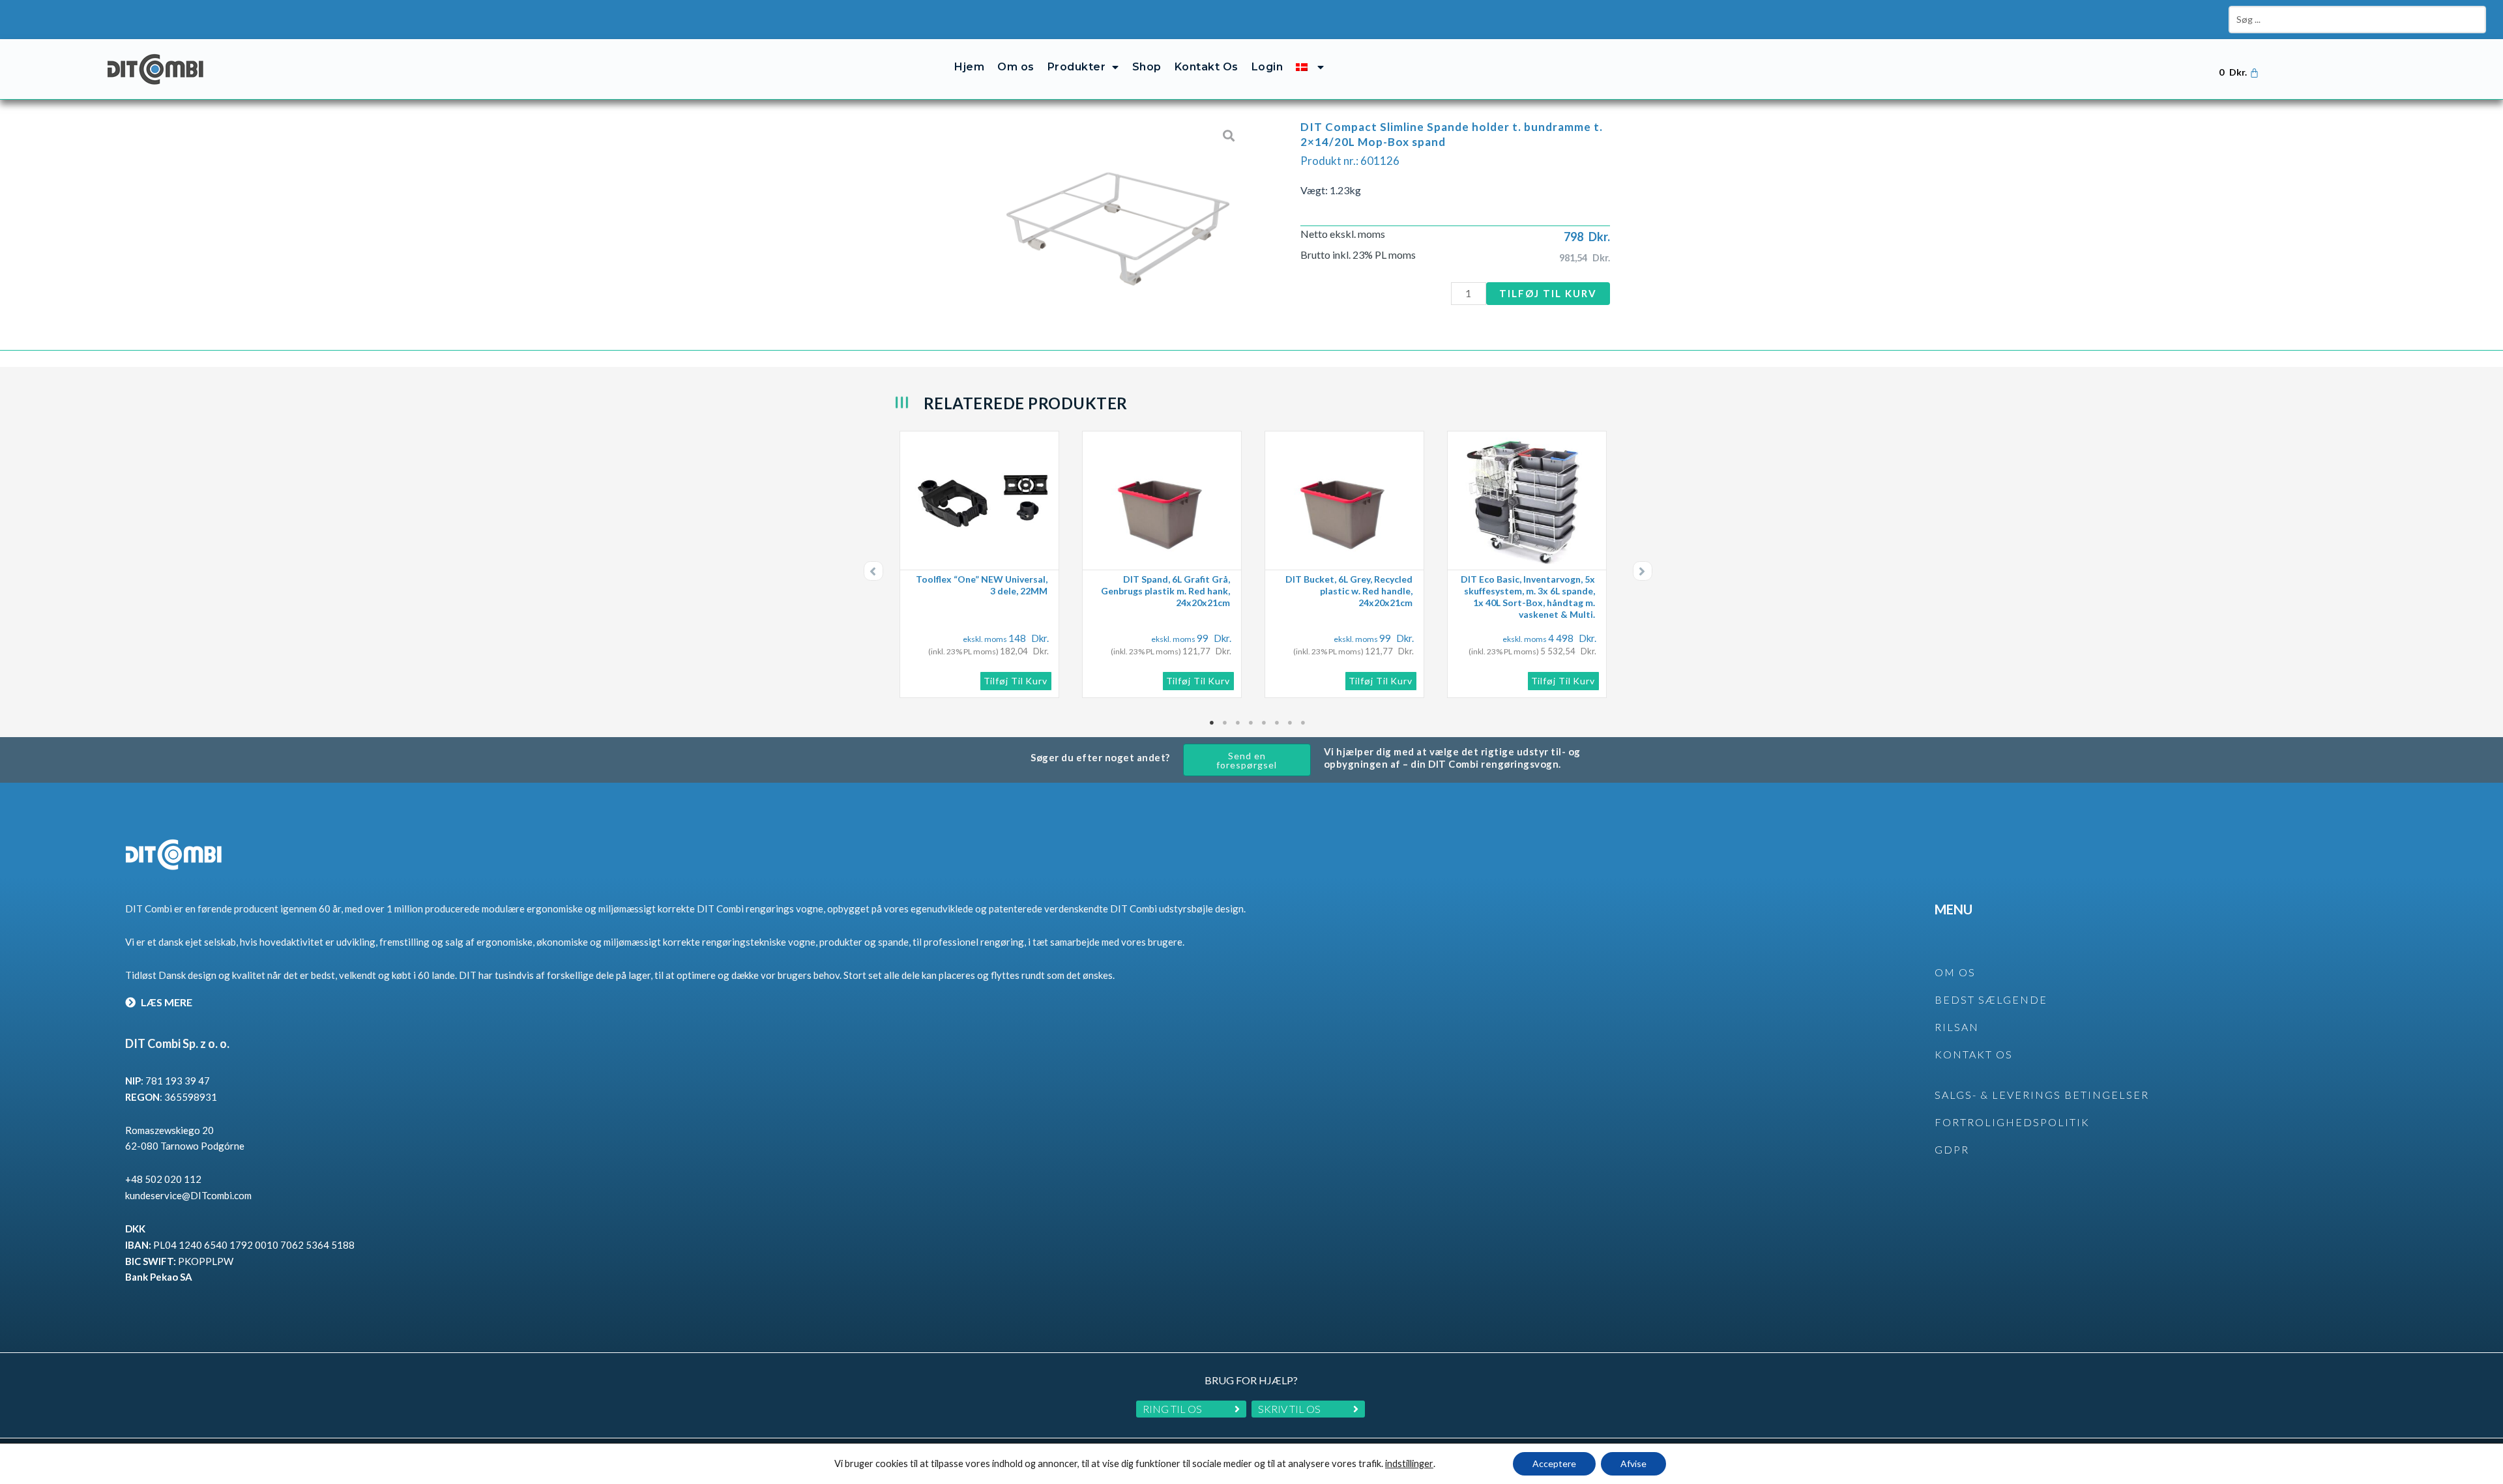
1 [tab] (1212, 723)
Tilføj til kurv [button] (1016, 681)
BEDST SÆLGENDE (1991, 999)
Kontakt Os (1207, 67)
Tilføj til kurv (1548, 293)
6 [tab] (1278, 723)
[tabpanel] (984, 564)
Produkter (1077, 67)
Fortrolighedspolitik (2012, 1122)
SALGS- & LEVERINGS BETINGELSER (2042, 1095)
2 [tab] (1225, 723)
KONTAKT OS (1974, 1054)
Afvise (1633, 1463)
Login (1267, 67)
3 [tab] (1238, 723)
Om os (1016, 67)
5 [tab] (1265, 723)
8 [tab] (1304, 723)
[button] (873, 571)
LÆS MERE (166, 1002)
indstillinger (1409, 1463)
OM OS (1955, 972)
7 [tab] (1291, 723)
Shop (1147, 67)
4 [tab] (1251, 723)
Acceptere (1554, 1463)
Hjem (969, 67)
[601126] (1118, 215)
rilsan (1957, 1027)
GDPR (1952, 1149)
